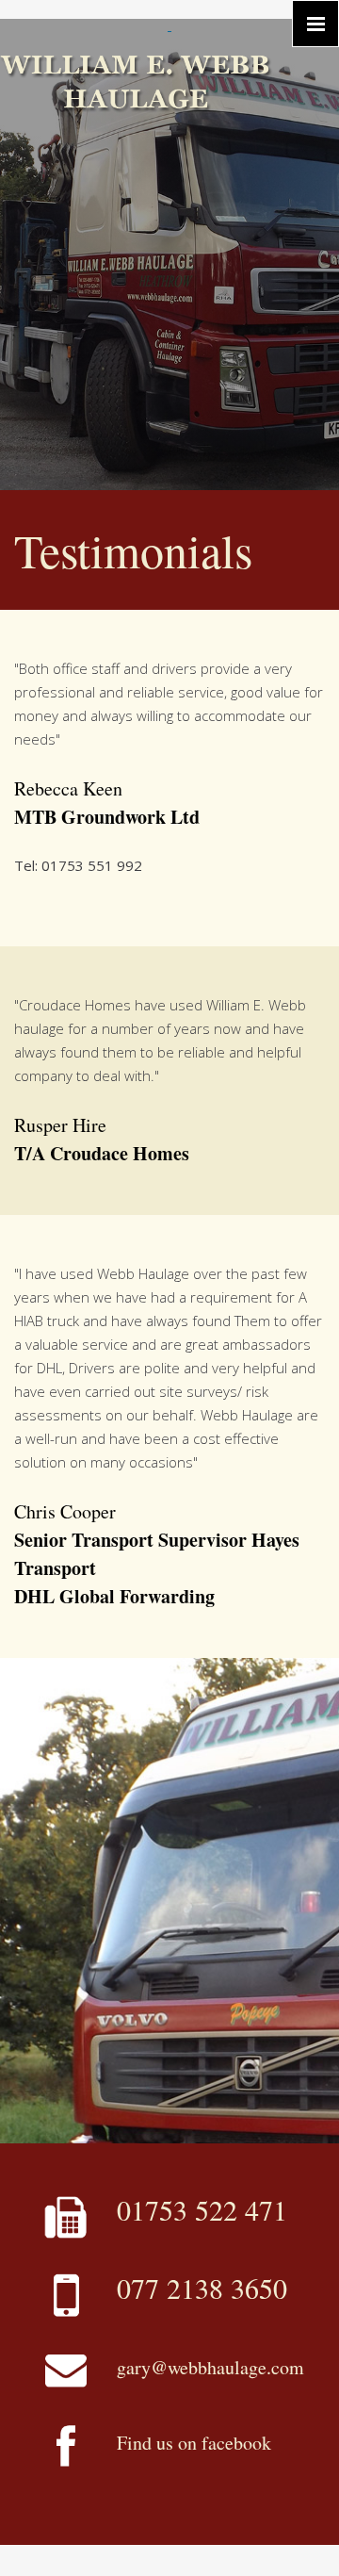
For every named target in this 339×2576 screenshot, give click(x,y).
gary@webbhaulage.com (210, 2367)
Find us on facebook (194, 2443)
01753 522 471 (202, 2209)
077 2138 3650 (202, 2288)
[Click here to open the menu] (315, 24)
